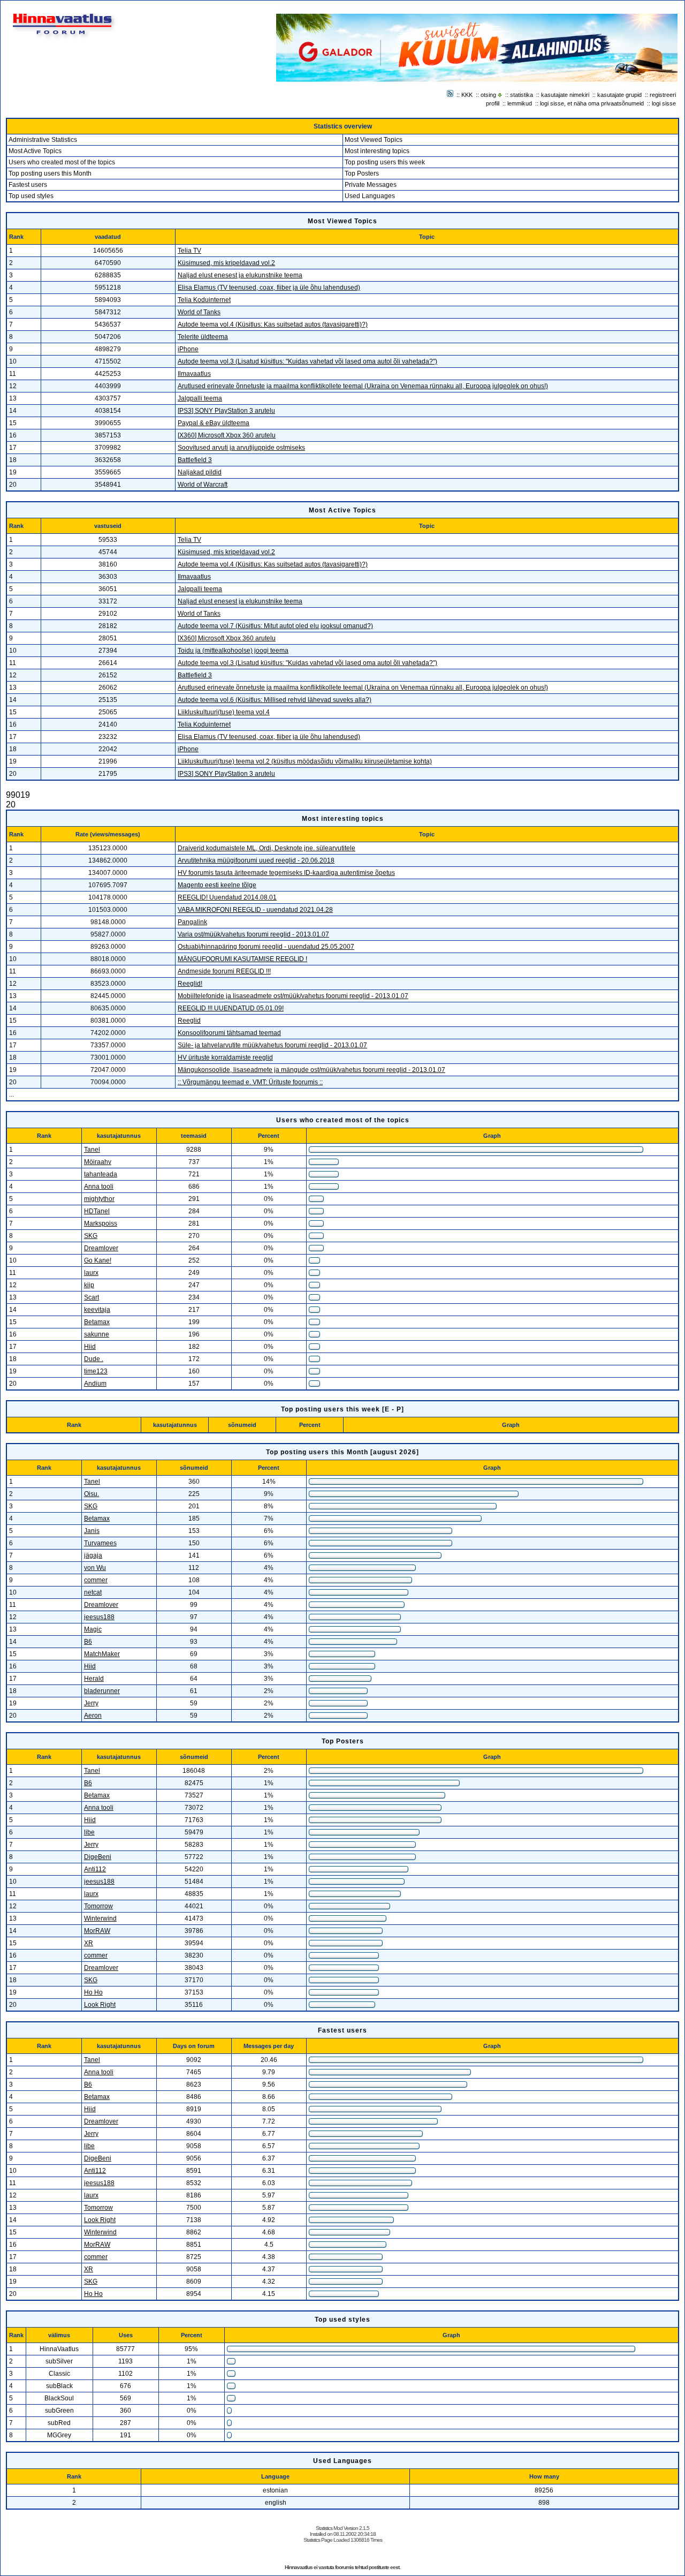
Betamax (97, 1322)
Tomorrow (98, 1906)
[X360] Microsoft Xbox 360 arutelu (227, 435)
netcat (93, 1592)
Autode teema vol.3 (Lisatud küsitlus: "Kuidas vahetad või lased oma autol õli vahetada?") (307, 361)
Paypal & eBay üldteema (214, 423)
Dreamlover (101, 1248)
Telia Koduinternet (204, 300)
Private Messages (371, 185)
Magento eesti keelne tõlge (217, 885)
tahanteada (101, 1174)
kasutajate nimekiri (565, 95)
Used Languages (370, 196)
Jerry (91, 1703)
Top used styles (31, 196)
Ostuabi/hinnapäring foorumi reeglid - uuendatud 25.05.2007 (266, 947)
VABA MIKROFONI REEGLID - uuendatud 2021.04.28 (255, 910)
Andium (95, 1384)
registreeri (663, 95)
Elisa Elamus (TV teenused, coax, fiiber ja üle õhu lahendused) (269, 288)
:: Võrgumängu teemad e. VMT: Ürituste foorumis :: (250, 1082)
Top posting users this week (385, 162)
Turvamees (100, 1543)
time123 (96, 1371)
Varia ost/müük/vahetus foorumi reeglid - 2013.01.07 (253, 934)
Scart (92, 1297)
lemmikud (520, 103)
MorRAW (97, 1931)
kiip (89, 1285)
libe (89, 1832)
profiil (493, 103)
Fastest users (28, 185)
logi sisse (664, 103)
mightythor (99, 1199)
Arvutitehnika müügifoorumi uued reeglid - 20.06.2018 (256, 860)
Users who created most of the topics (62, 162)
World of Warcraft (203, 485)
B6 (88, 1642)
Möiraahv (98, 1162)
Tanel (92, 1150)
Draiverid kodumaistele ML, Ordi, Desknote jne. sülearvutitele (267, 848)
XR (89, 1943)
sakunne (97, 1334)
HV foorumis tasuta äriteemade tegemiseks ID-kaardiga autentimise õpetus (286, 873)
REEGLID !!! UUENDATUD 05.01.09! (231, 1008)
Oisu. (92, 1494)
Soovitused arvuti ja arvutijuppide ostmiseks (241, 448)
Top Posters (362, 173)
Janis (92, 1531)
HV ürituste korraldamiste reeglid (225, 1057)
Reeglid (189, 1021)
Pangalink (192, 922)
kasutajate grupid (619, 95)
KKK (467, 95)
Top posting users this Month (50, 173)
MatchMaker (102, 1654)
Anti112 (95, 1869)
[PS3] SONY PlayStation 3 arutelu (226, 411)
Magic (93, 1629)
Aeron (93, 1716)
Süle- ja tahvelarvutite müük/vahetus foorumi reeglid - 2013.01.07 (272, 1045)
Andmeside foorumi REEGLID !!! (224, 971)
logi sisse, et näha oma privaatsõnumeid (592, 103)
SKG (91, 1236)
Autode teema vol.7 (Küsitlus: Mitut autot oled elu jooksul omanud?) (275, 626)
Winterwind (100, 1918)
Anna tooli (99, 1187)
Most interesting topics (377, 151)
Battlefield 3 (195, 460)
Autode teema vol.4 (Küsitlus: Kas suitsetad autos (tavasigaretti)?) (273, 324)
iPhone (188, 349)
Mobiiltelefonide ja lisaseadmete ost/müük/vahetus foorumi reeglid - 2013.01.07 (293, 996)
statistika (522, 95)
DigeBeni (98, 1857)
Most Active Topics (35, 151)
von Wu (95, 1568)
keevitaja (97, 1310)
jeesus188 (99, 1617)
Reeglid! (190, 984)
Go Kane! (98, 1260)
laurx (91, 1273)
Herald (94, 1679)
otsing (488, 95)
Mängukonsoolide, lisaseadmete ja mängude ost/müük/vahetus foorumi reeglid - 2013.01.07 (311, 1070)
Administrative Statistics (43, 140)
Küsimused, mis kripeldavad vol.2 (226, 263)
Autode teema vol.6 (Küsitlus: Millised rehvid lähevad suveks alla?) (275, 700)
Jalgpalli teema (200, 398)
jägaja (93, 1555)
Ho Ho (93, 1992)
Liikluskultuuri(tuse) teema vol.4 (224, 712)
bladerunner (102, 1691)
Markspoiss (101, 1223)
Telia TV (189, 251)
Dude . (94, 1359)
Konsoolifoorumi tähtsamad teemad (229, 1033)
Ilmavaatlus (194, 374)
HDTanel (97, 1211)
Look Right (100, 2005)
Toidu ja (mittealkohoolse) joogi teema (233, 651)
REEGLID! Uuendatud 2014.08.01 (227, 897)
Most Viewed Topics (374, 140)
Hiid (90, 1347)
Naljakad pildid (200, 472)
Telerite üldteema (203, 337)
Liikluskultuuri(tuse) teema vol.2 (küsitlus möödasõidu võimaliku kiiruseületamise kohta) (305, 761)
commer (96, 1580)
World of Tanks (199, 312)
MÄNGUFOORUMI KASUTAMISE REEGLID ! (242, 959)
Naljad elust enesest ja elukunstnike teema (240, 275)
